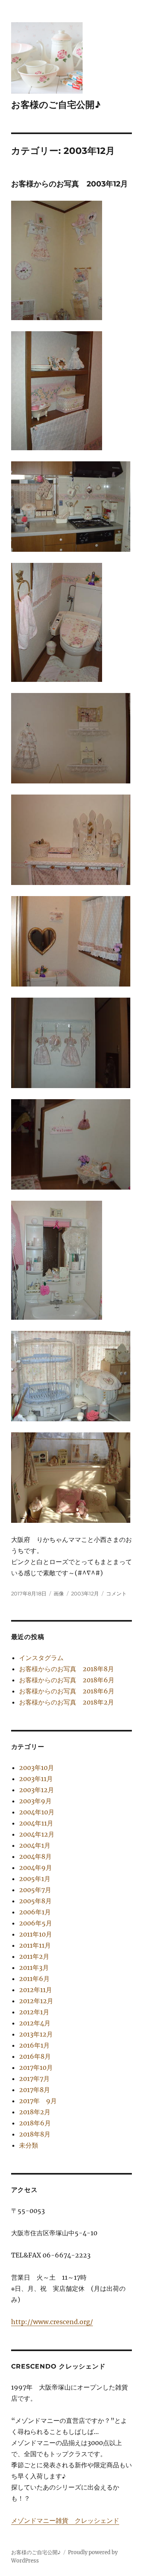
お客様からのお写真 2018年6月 (67, 1680)
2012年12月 (36, 2001)
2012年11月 (36, 1990)
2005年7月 (35, 1890)
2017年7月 (34, 2079)
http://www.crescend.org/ (52, 2322)
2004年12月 (37, 1834)
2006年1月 (35, 1912)
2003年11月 (36, 1779)
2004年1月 (35, 1845)
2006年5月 (36, 1923)
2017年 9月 (38, 2101)
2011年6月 (34, 1979)
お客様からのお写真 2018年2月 (67, 1702)
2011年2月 (34, 1956)
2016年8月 (35, 2056)
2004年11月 (36, 1823)
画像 (59, 1593)
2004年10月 (37, 1812)
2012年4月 (35, 2023)
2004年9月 (36, 1868)
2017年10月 (36, 2067)
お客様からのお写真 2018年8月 (67, 1669)
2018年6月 (35, 2123)
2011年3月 (34, 1968)
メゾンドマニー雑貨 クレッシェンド (65, 2520)
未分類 (29, 2145)
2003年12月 (85, 1593)
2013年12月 (36, 2034)
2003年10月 (37, 1768)
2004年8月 (35, 1856)
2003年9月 (35, 1801)
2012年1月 (34, 2012)
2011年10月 (36, 1934)
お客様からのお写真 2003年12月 (70, 184)
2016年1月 (34, 2045)
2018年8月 (35, 2134)
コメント (116, 1593)
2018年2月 (35, 2112)
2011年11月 (35, 1945)
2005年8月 (35, 1901)
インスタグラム (41, 1658)
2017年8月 (35, 2090)
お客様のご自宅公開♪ (56, 105)
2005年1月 (35, 1879)
